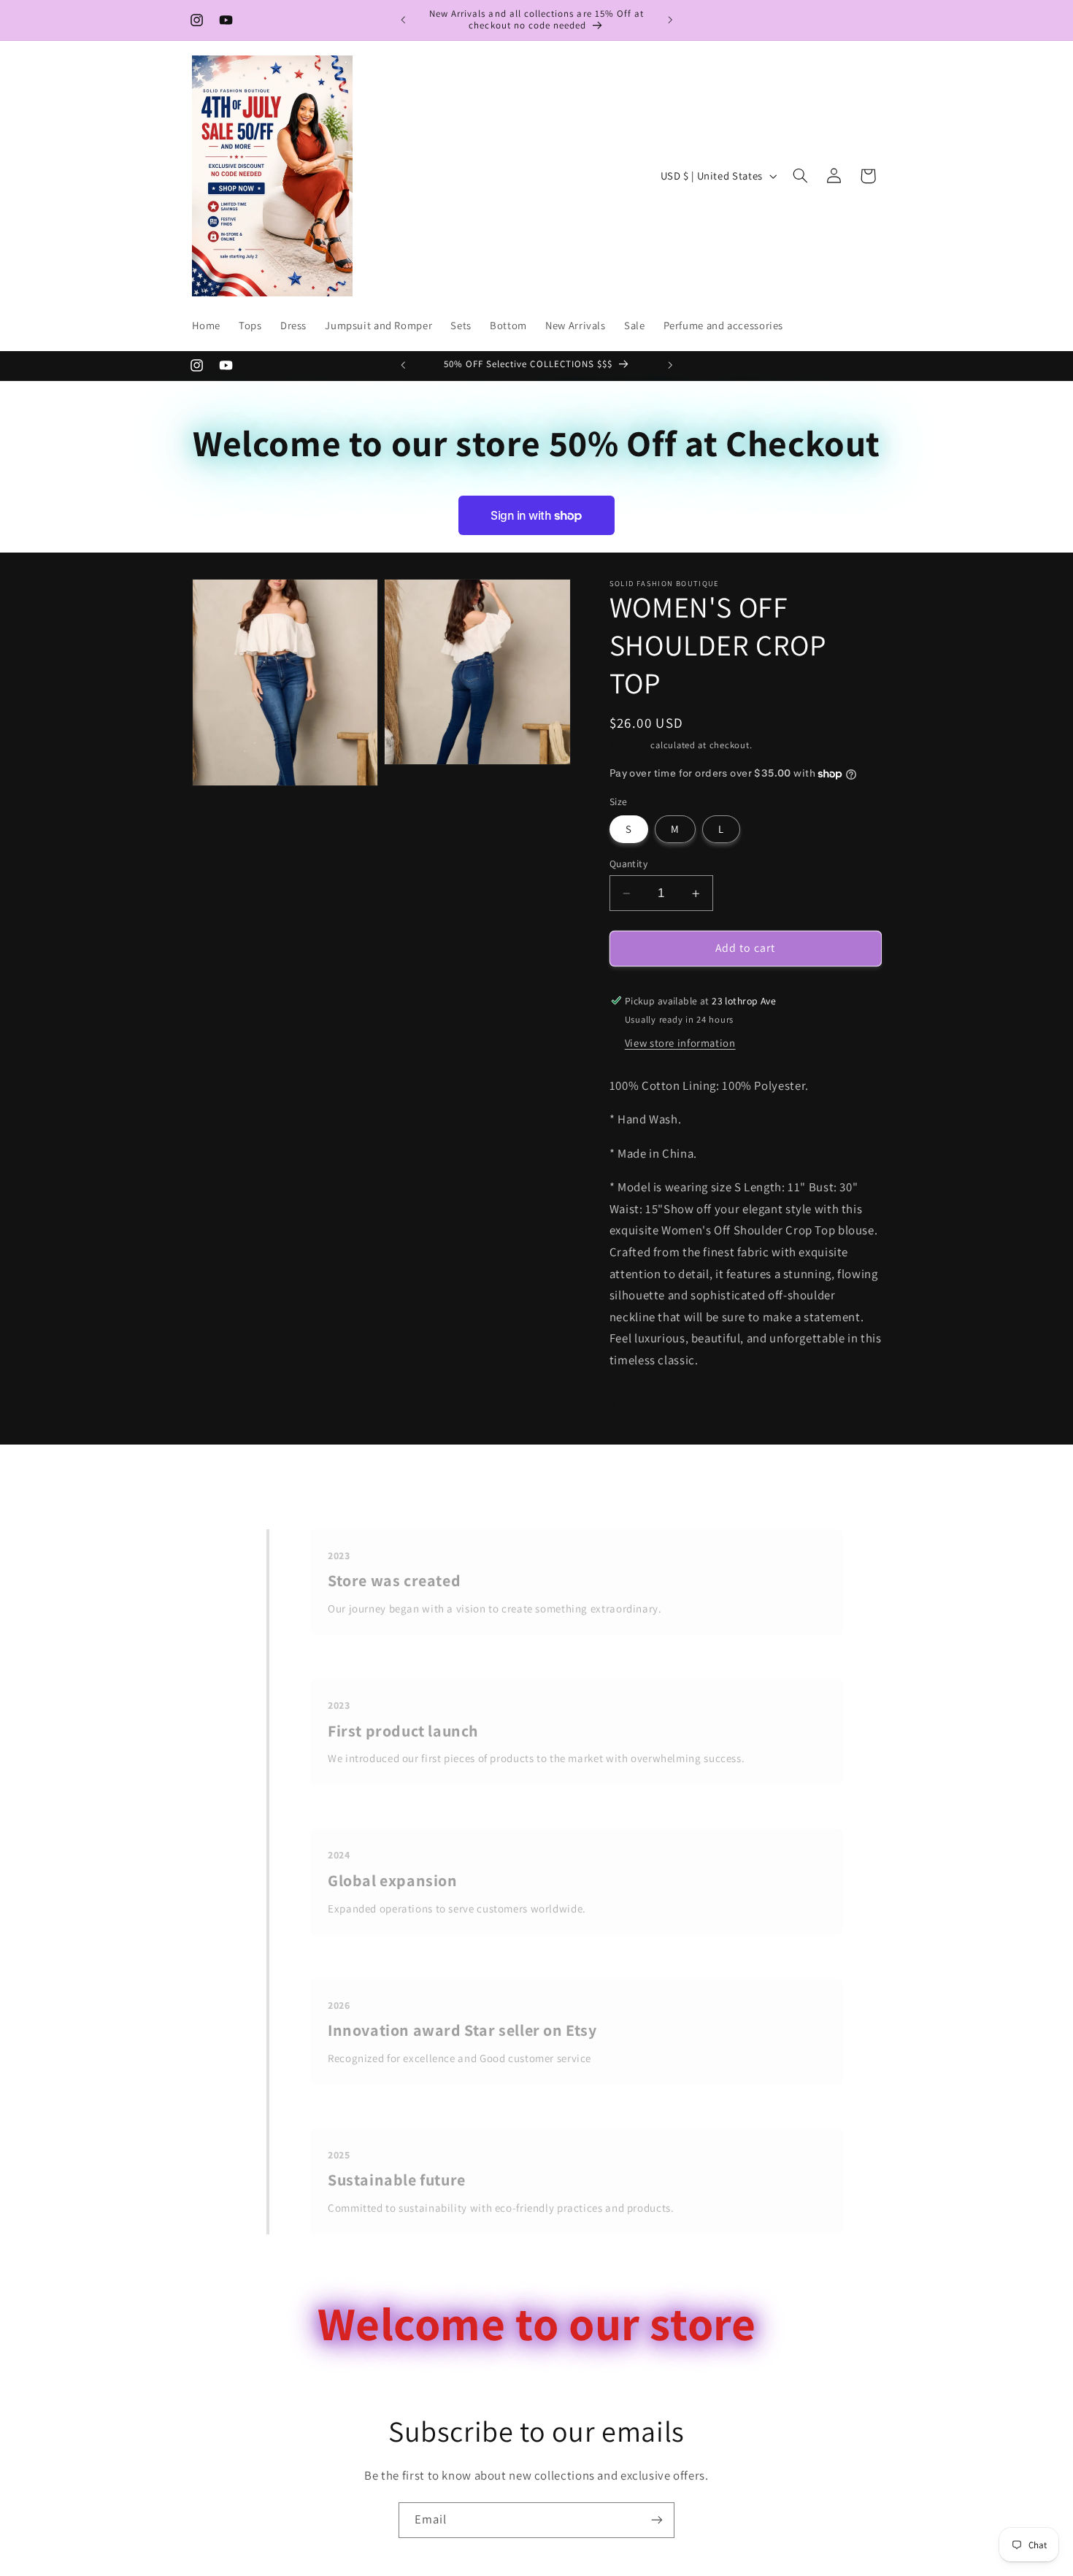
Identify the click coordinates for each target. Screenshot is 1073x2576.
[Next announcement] (670, 20)
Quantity (628, 864)
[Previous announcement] (403, 20)
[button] (800, 176)
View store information (680, 1043)
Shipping (629, 745)
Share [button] (641, 1407)
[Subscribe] (657, 2520)
